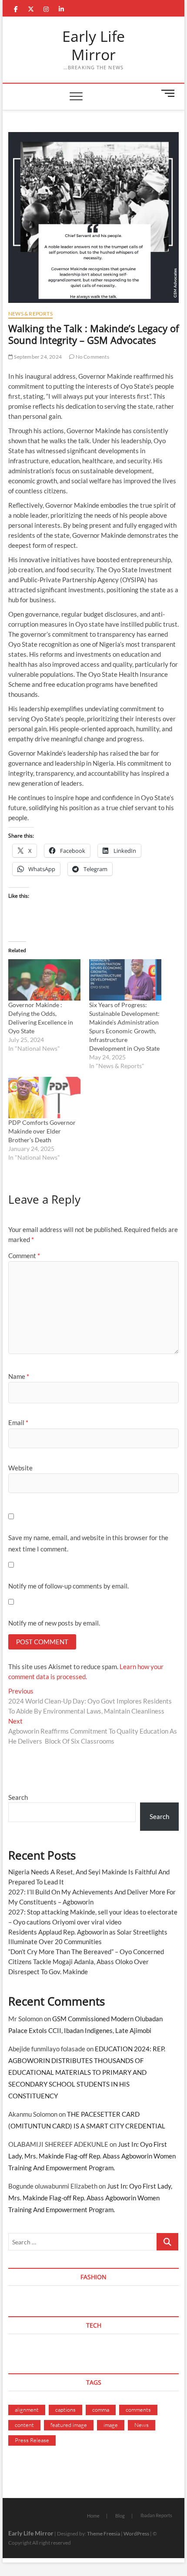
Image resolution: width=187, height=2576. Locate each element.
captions (65, 2410)
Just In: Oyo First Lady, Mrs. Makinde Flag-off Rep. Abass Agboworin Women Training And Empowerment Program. (92, 2156)
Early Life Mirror (93, 46)
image (111, 2425)
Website (20, 1468)
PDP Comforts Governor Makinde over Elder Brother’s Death (42, 1131)
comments (138, 2410)
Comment (24, 1256)
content (24, 2425)
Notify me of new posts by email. (54, 1623)
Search (18, 1797)
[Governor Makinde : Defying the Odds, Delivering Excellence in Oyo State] (44, 980)
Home (93, 2516)
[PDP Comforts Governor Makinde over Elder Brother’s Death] (44, 1098)
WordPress (136, 2534)
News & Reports (30, 314)
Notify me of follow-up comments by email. (68, 1586)
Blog (120, 2516)
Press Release (32, 2440)
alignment (27, 2410)
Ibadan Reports (156, 2515)
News (142, 2425)
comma (101, 2410)
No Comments (92, 357)
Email (18, 1422)
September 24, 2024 (37, 357)
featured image (69, 2425)
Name (19, 1376)
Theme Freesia (104, 2534)
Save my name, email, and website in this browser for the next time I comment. (88, 1543)
